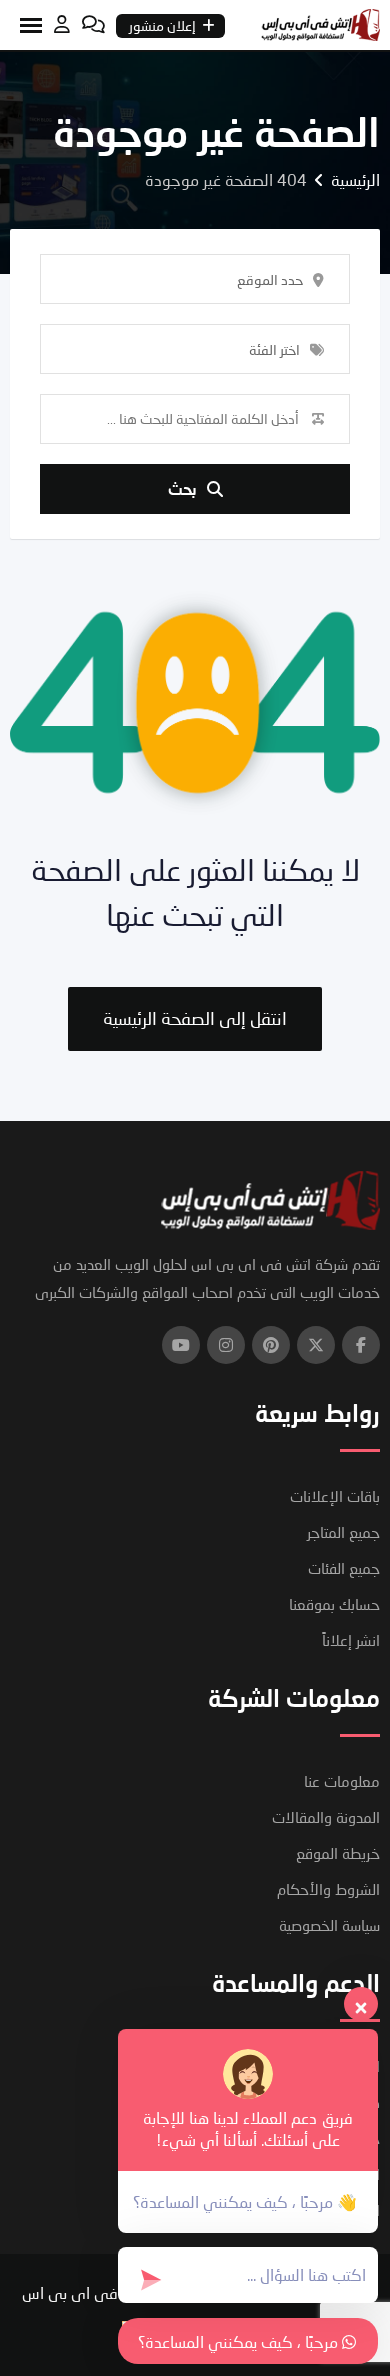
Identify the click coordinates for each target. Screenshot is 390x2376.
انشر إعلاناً (351, 1640)
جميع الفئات (344, 1568)
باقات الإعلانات (335, 1496)
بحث (182, 488)
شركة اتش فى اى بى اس (106, 2292)
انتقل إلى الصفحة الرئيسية (195, 1018)
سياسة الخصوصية (329, 1925)
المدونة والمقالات (326, 1817)
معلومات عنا (342, 1781)
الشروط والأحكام (328, 1889)
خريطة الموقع (338, 1853)
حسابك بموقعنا (334, 1604)
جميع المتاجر (343, 1532)
